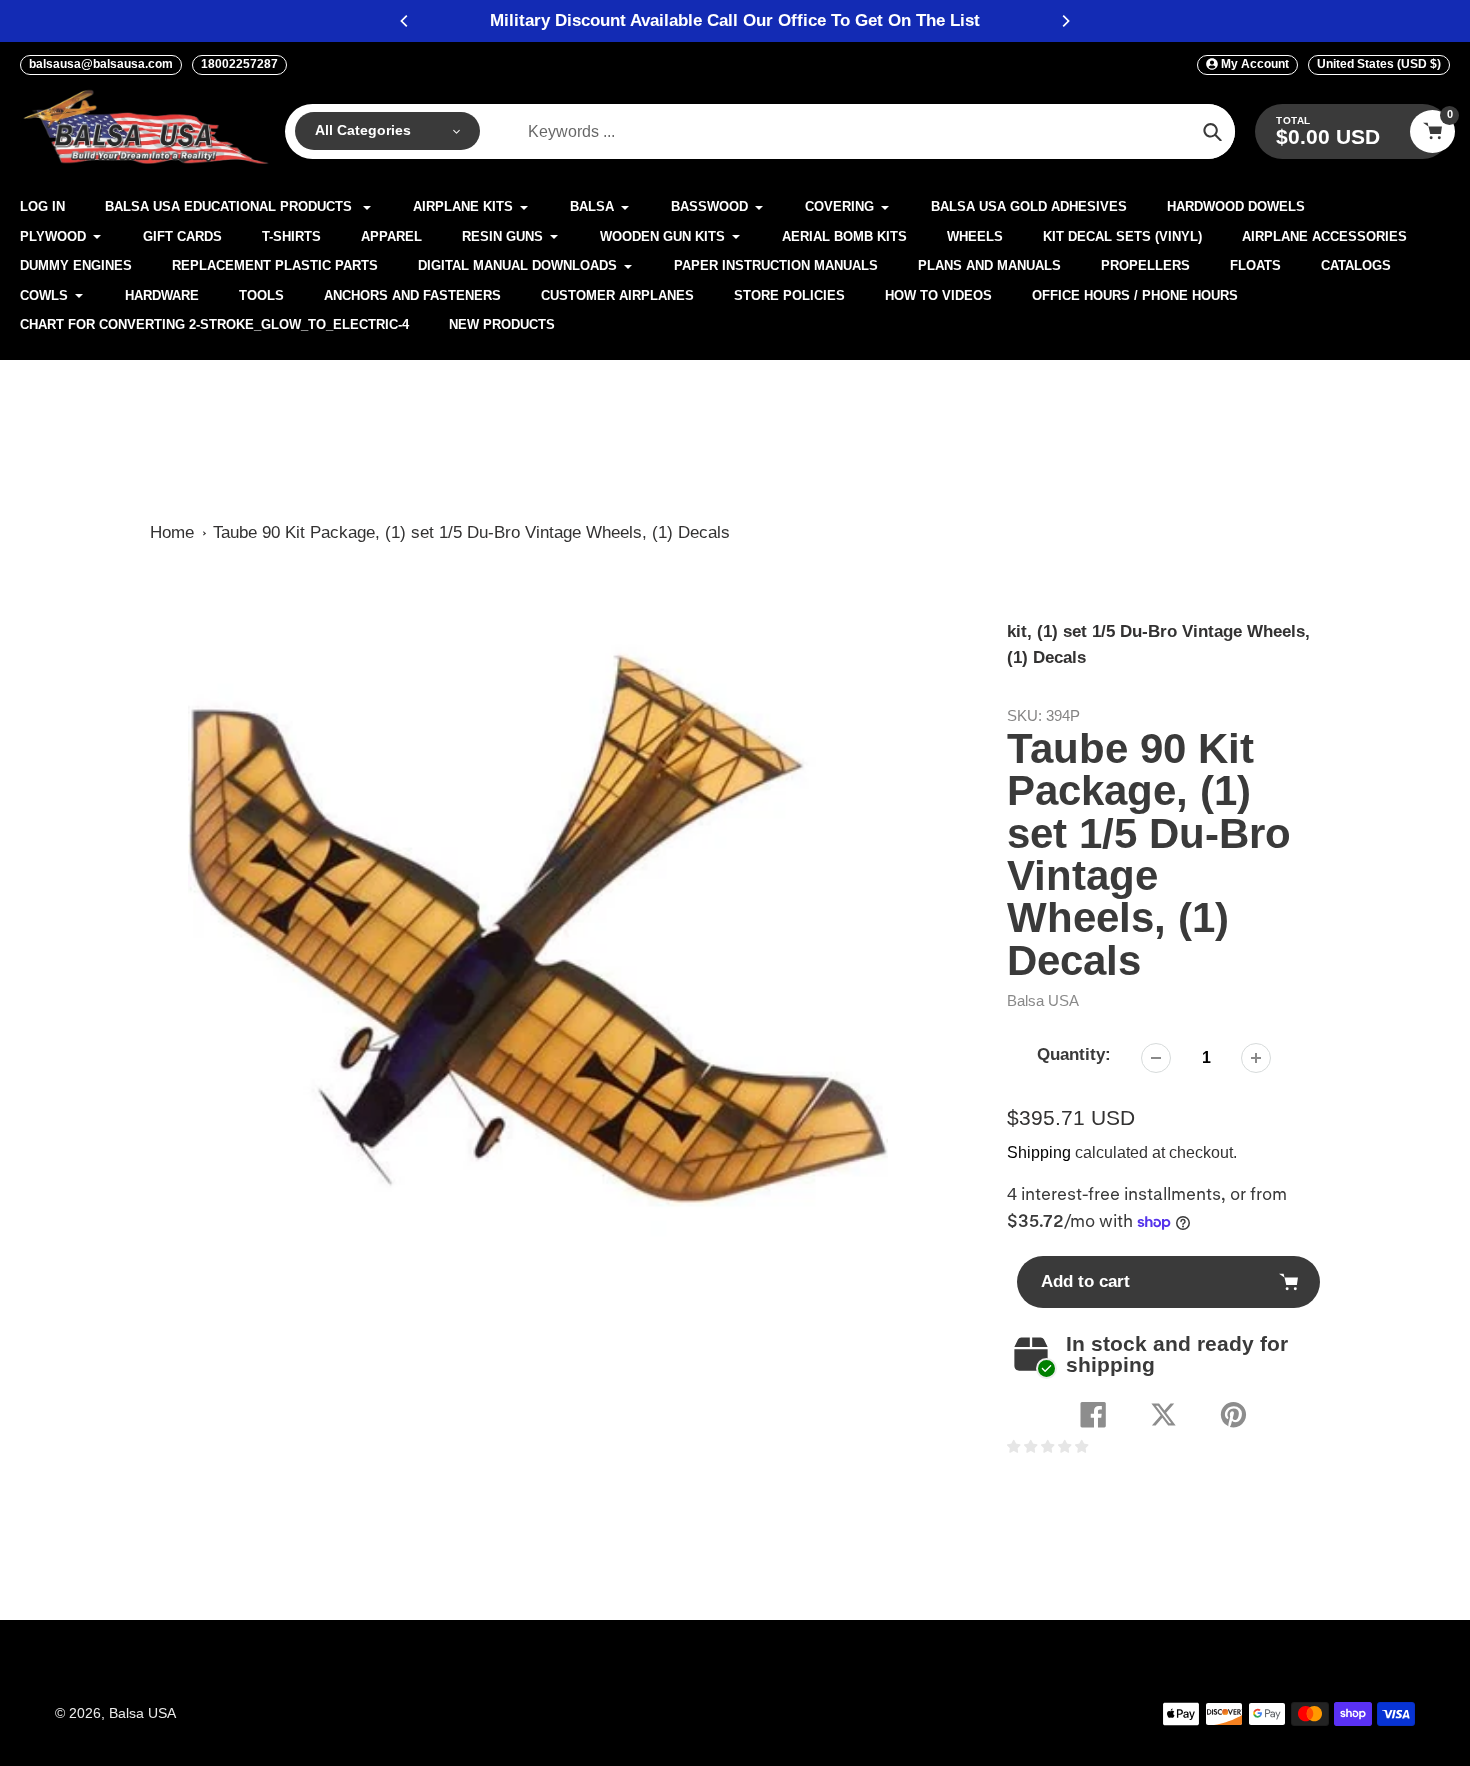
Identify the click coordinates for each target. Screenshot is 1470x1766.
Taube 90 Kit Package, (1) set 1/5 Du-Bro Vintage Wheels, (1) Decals (471, 532)
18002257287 (239, 64)
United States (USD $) (1379, 64)
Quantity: (1074, 1054)
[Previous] (405, 21)
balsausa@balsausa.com (101, 64)
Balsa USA (1043, 1000)
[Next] (1065, 21)
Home (172, 532)
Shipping (1039, 1152)
